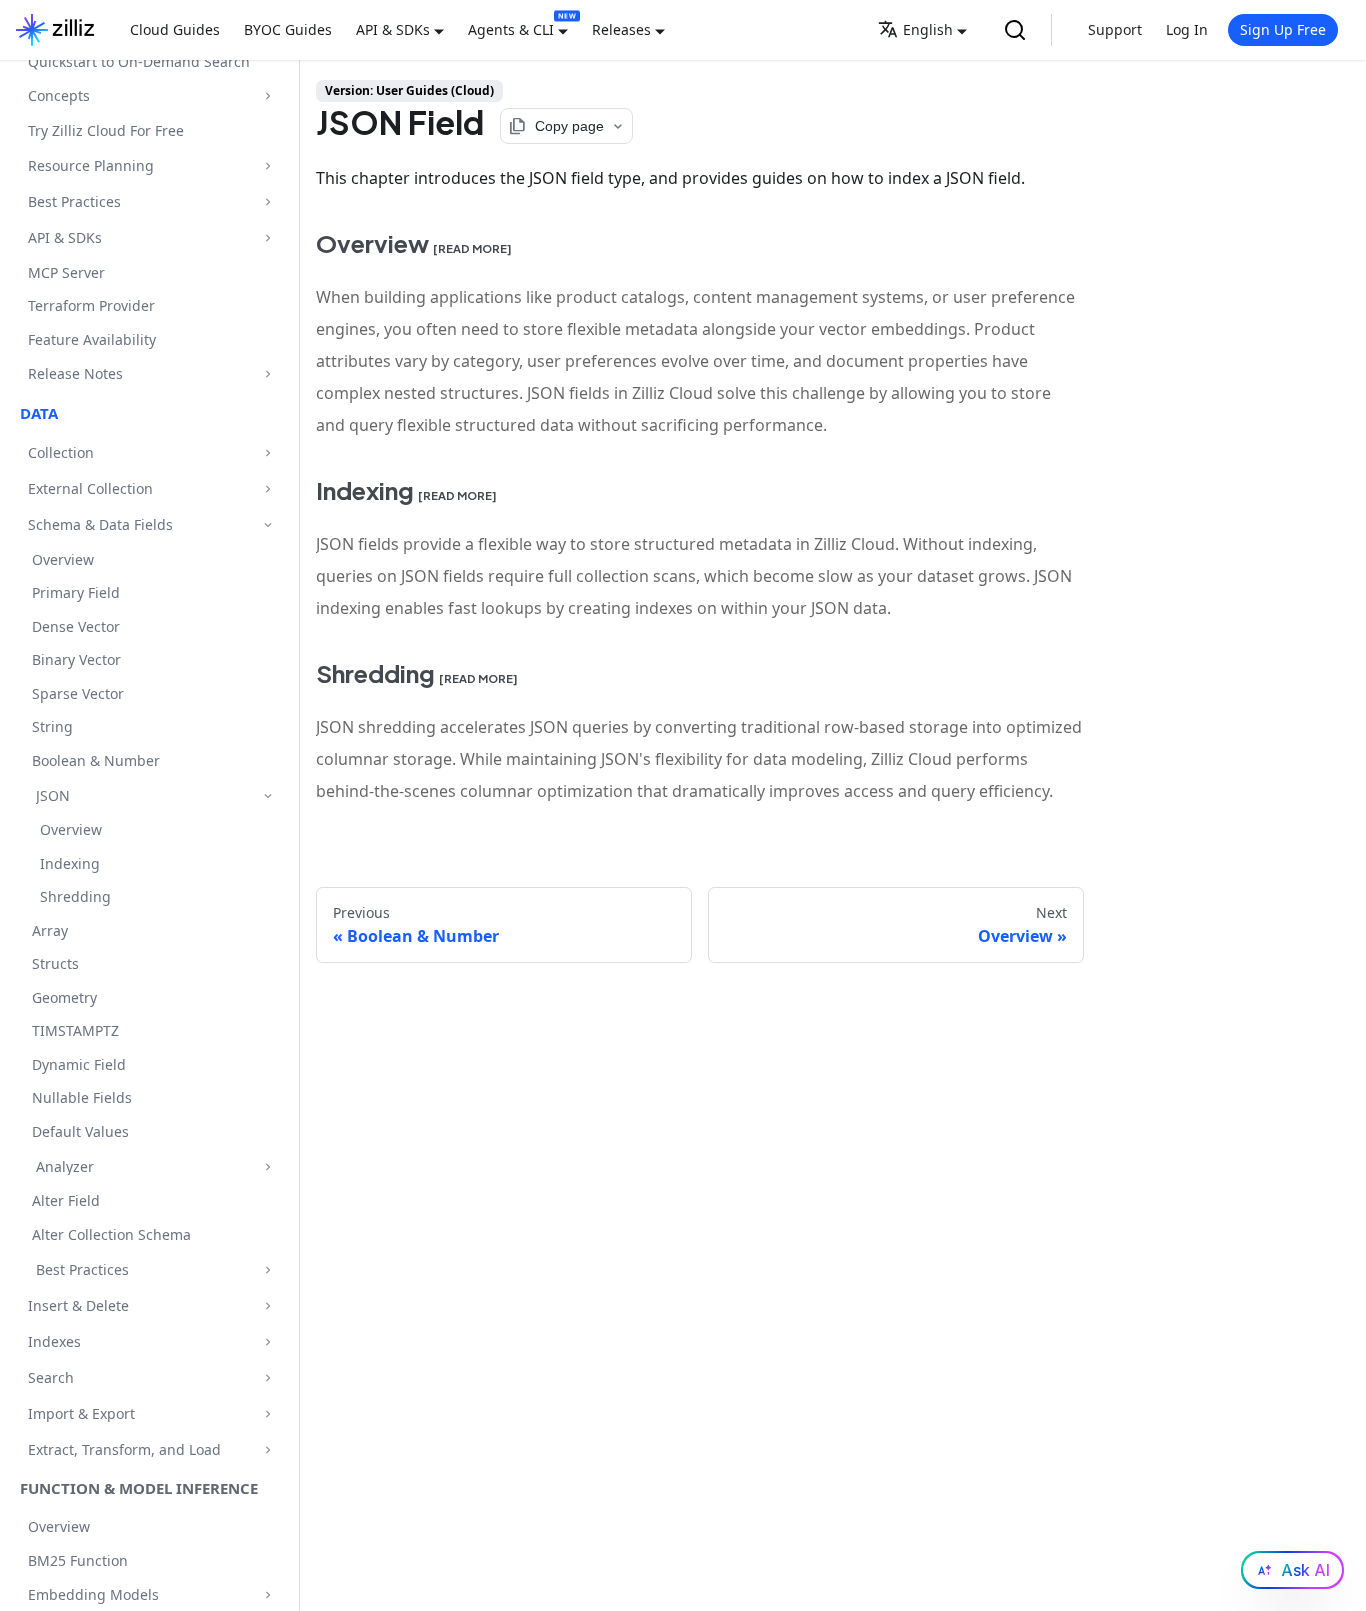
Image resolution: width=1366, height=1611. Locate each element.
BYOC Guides (288, 29)
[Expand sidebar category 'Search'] (267, 1377)
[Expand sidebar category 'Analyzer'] (267, 1166)
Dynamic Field (79, 1064)
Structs (55, 964)
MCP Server (66, 272)
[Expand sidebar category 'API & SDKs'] (267, 237)
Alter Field (66, 1201)
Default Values (80, 1131)
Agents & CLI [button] (511, 29)
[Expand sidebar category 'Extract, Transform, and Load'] (267, 1449)
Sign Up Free (1283, 29)
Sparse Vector (78, 693)
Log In (1187, 29)
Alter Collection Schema (111, 1234)
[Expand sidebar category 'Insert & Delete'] (267, 1305)
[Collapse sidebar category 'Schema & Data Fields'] (267, 524)
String (52, 727)
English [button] (928, 29)
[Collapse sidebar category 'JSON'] (267, 795)
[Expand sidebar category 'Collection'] (267, 452)
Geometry (64, 997)
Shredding (75, 897)
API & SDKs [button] (393, 29)
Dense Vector (76, 626)
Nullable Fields (82, 1098)
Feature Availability (92, 339)
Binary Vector (76, 660)
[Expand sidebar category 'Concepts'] (267, 96)
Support (1115, 29)
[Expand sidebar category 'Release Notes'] (267, 374)
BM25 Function (78, 1560)
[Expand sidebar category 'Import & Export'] (267, 1413)
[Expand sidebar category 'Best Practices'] (267, 201)
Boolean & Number (96, 760)
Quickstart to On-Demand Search (139, 61)
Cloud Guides (175, 29)
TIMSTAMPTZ (75, 1031)
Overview (63, 559)
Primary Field (76, 593)
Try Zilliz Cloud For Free (106, 130)
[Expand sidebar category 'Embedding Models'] (267, 1595)
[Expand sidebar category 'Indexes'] (267, 1341)
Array (50, 930)
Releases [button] (621, 29)
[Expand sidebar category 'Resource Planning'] (267, 165)
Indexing (70, 863)
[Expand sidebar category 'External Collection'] (267, 488)
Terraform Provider (91, 305)
